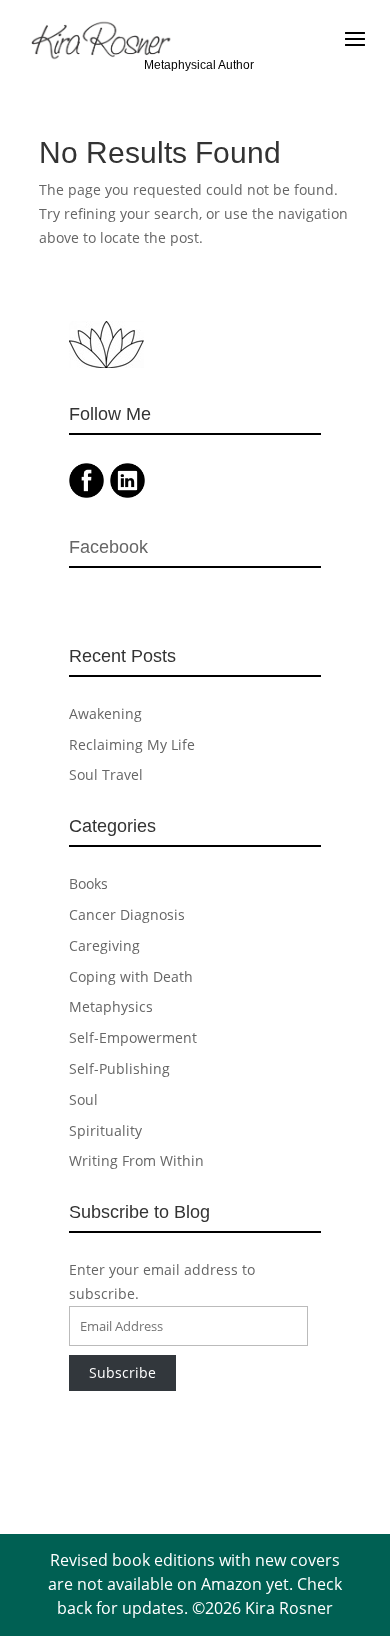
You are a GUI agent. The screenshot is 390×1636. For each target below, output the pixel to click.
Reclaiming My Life (132, 744)
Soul (83, 1099)
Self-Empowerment (133, 1037)
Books (88, 883)
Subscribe (122, 1372)
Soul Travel (106, 774)
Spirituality (105, 1130)
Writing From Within (136, 1160)
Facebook (108, 547)
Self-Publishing (119, 1068)
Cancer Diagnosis (127, 914)
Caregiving (104, 945)
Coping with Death (131, 976)
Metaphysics (111, 1006)
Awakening (105, 713)
